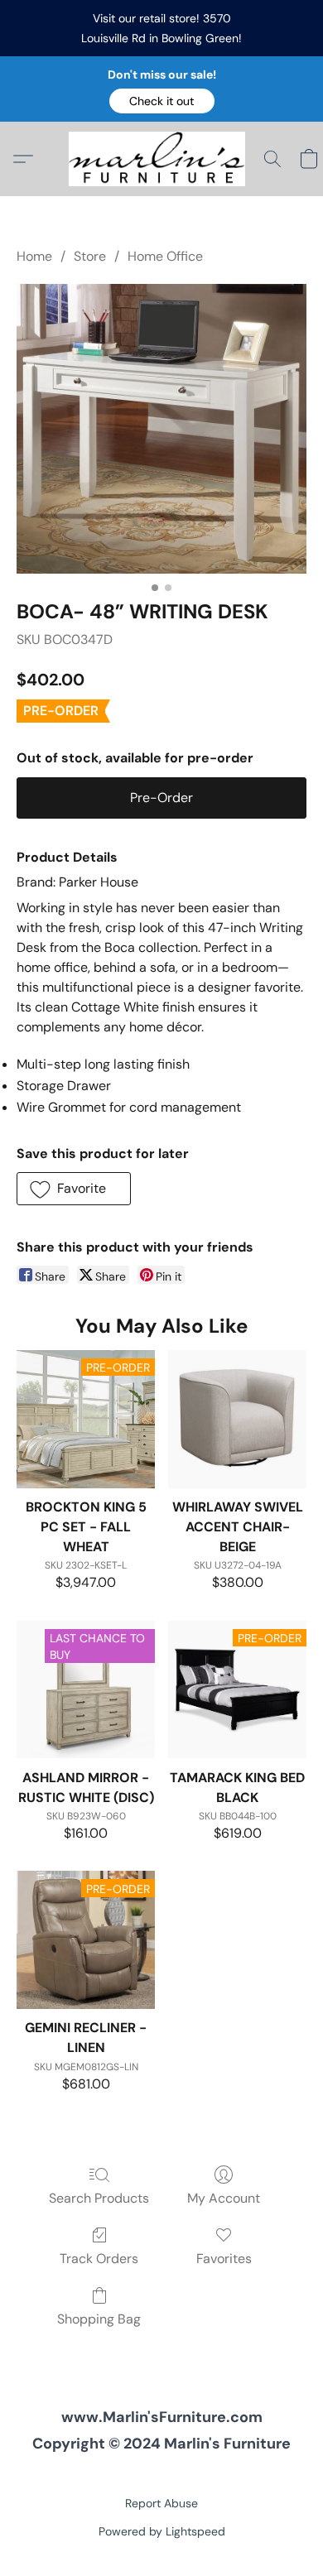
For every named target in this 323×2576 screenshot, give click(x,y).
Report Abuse (161, 2503)
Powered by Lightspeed (162, 2531)
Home (34, 256)
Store (90, 256)
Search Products (99, 2198)
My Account (224, 2198)
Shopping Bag (99, 2319)
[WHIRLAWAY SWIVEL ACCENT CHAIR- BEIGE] (237, 1419)
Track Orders (99, 2259)
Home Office (165, 256)
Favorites (224, 2259)
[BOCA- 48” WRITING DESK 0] (161, 429)
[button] (162, 101)
